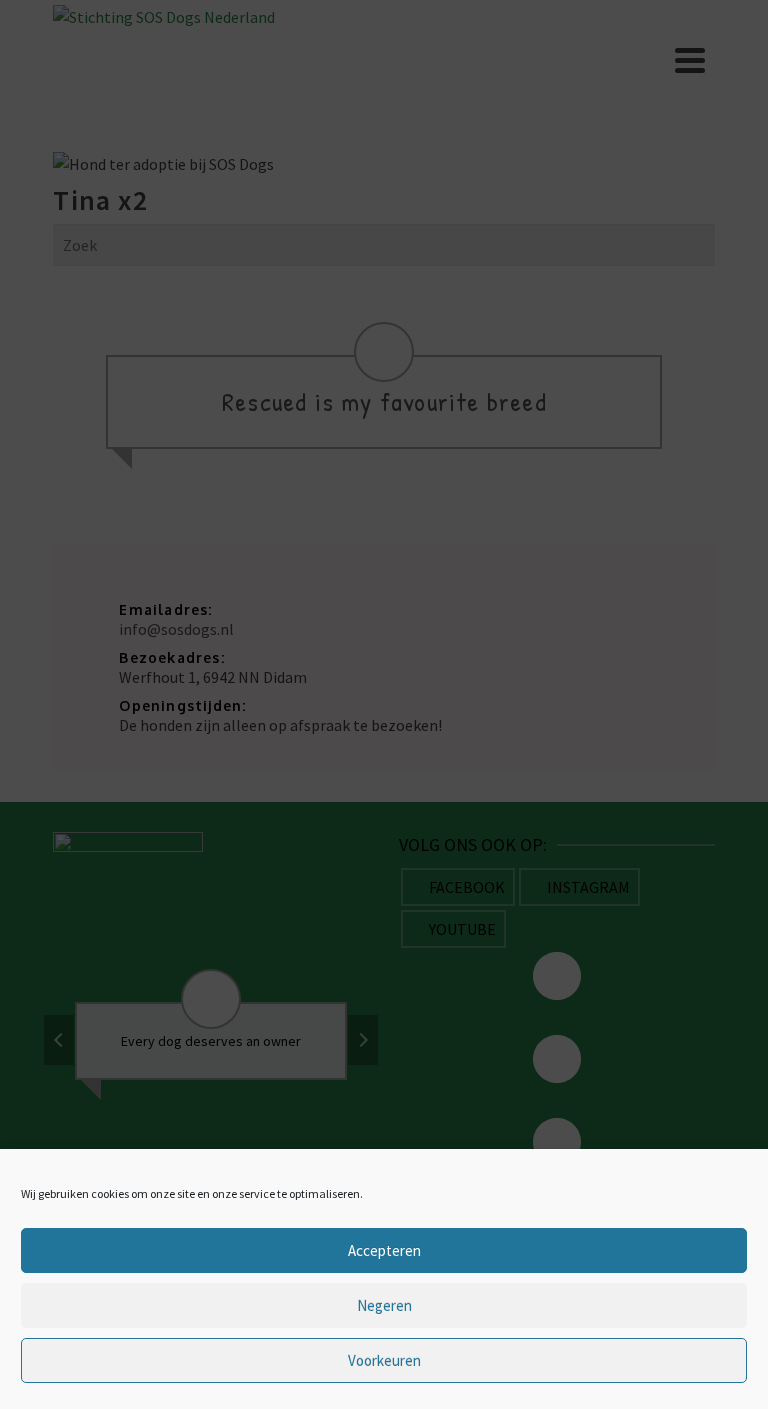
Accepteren (384, 1250)
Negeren (384, 1305)
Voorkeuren (384, 1360)
